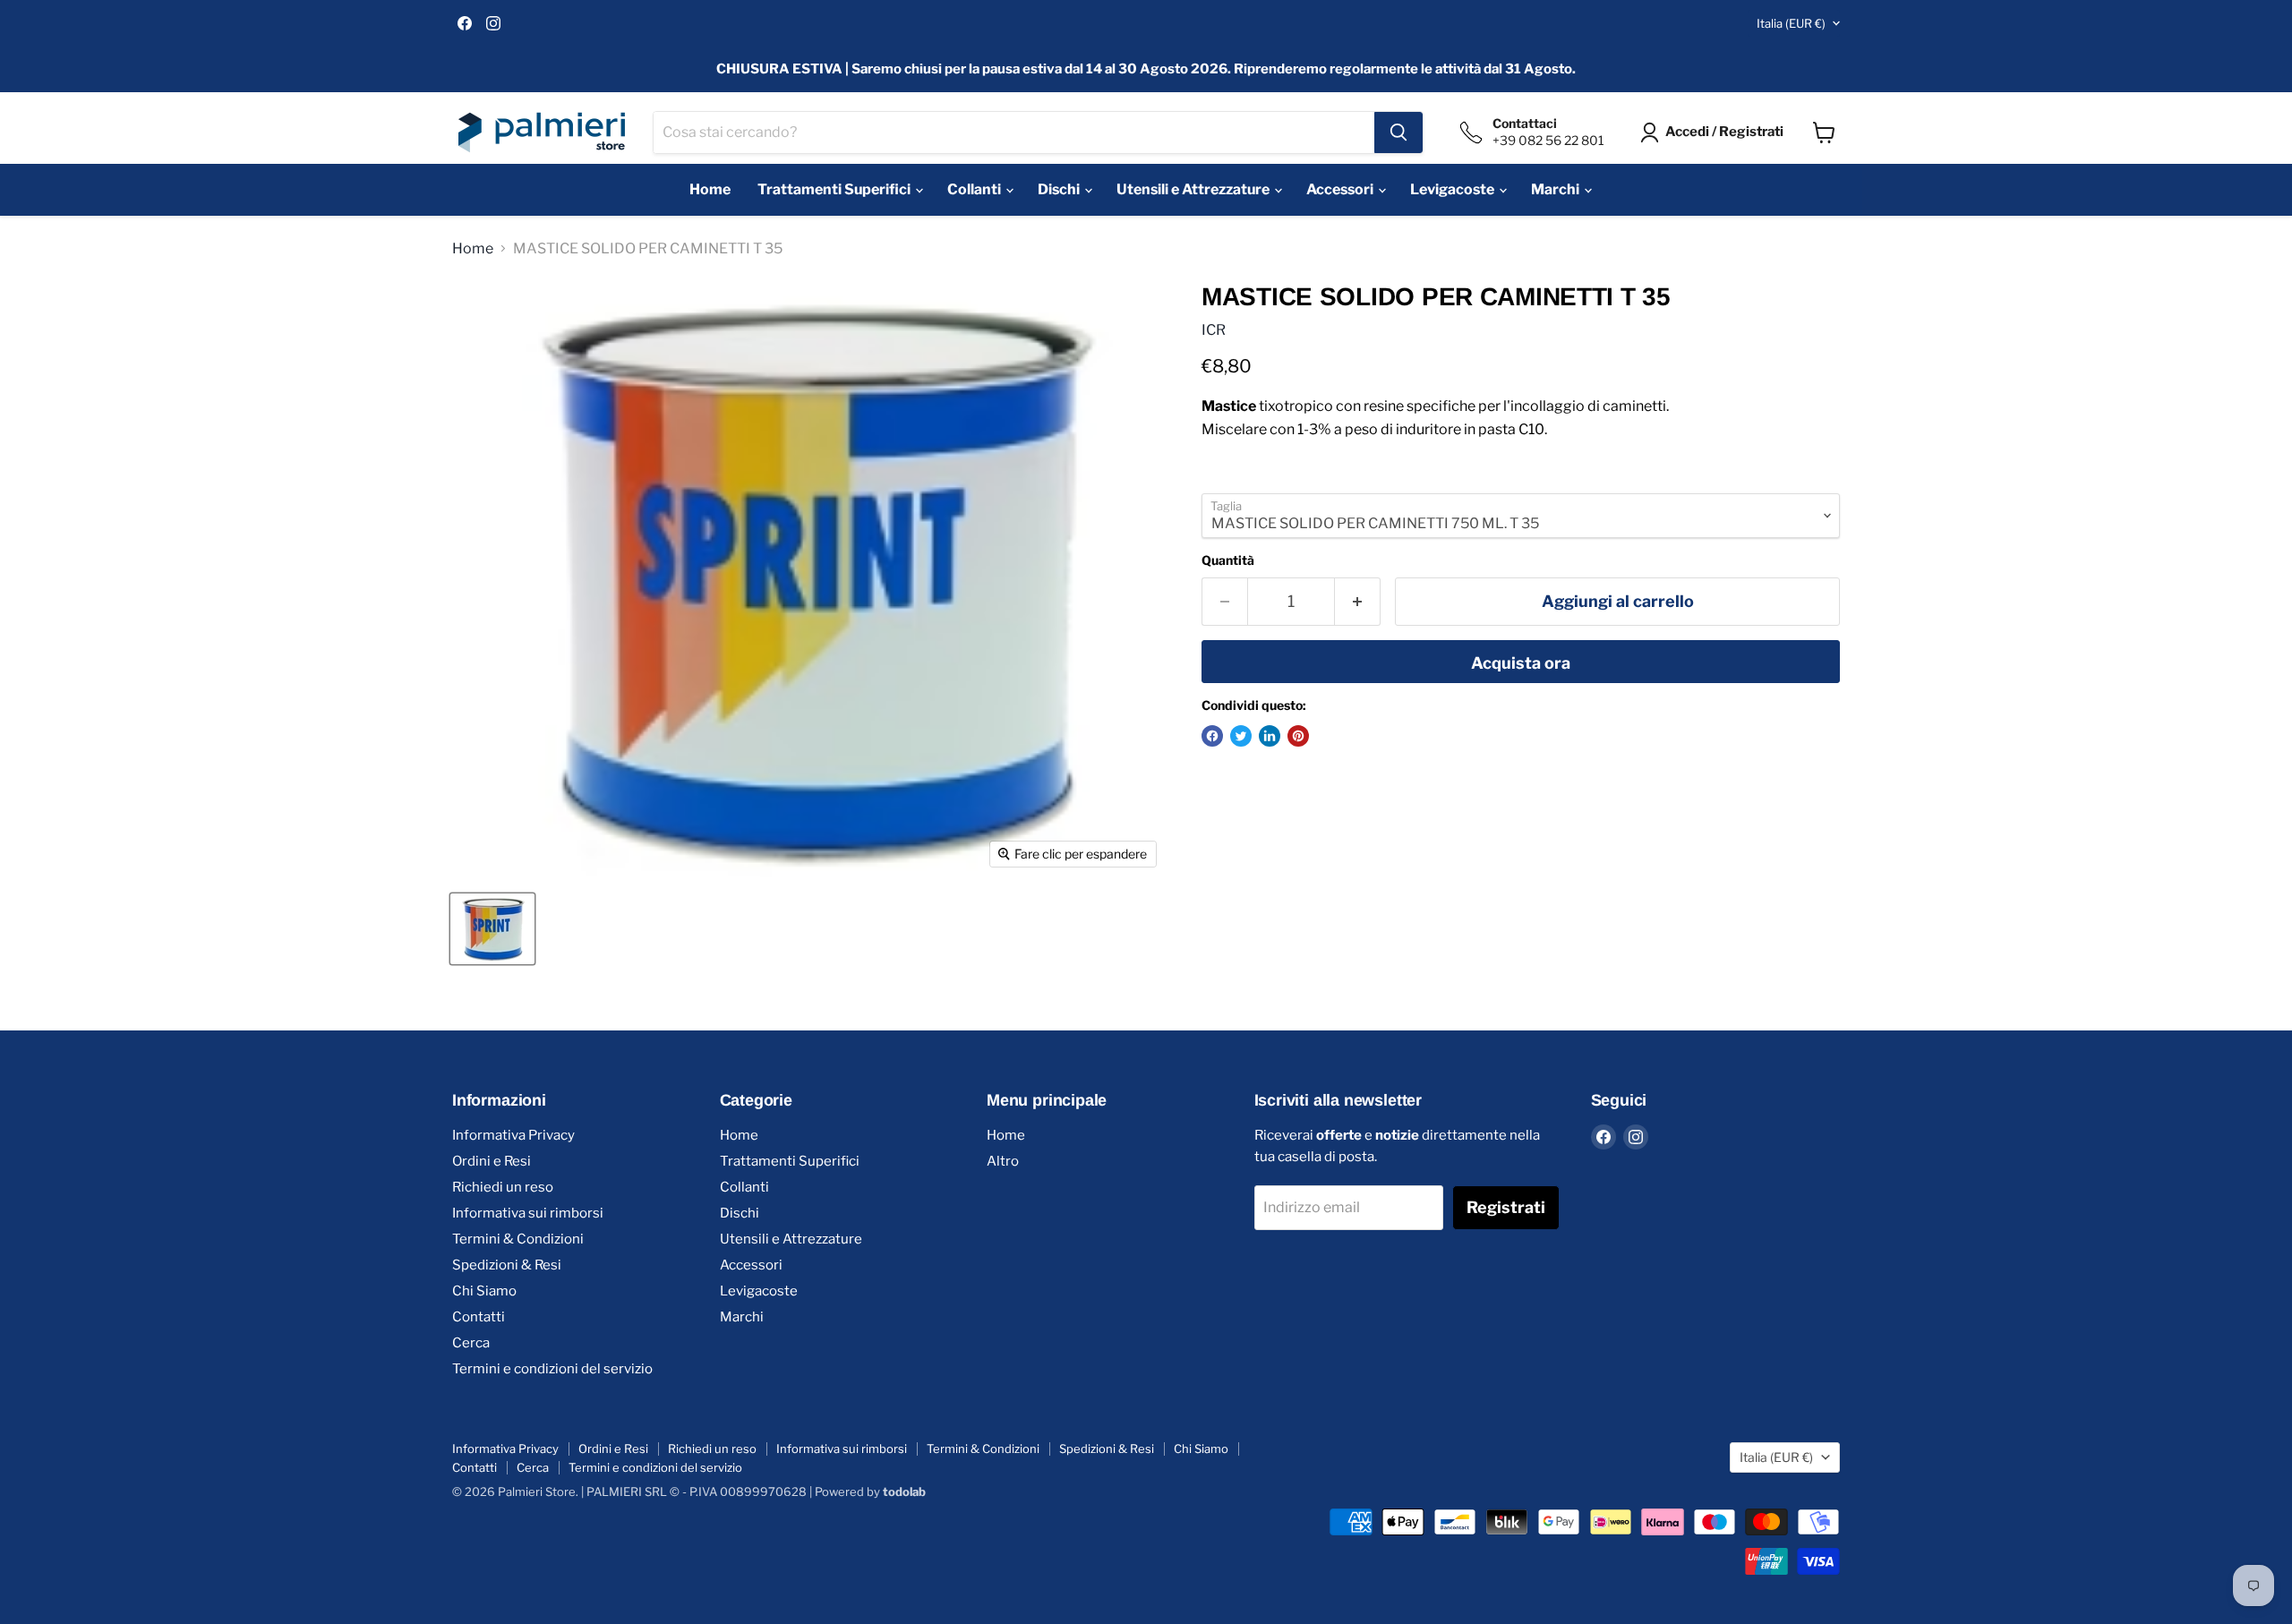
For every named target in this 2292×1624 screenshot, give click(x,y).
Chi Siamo (484, 1291)
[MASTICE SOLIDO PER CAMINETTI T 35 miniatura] (492, 929)
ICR (1214, 330)
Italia (1791, 23)
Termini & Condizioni (518, 1239)
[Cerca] (1398, 132)
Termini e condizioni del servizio (552, 1369)
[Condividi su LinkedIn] (1270, 736)
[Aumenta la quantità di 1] (1358, 602)
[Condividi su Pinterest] (1298, 736)
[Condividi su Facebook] (1212, 736)
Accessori (1341, 189)
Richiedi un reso (503, 1187)
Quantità (1228, 560)
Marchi (1557, 189)
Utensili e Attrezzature (1194, 189)
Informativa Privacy (513, 1135)
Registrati (1506, 1207)
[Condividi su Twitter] (1241, 736)
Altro (1003, 1161)
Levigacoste (1454, 189)
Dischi (1060, 189)
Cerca (471, 1343)
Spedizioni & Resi (507, 1265)
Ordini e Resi (492, 1161)
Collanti (975, 189)
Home (710, 189)
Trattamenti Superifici (835, 189)
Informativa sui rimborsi (528, 1213)
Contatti (479, 1317)
